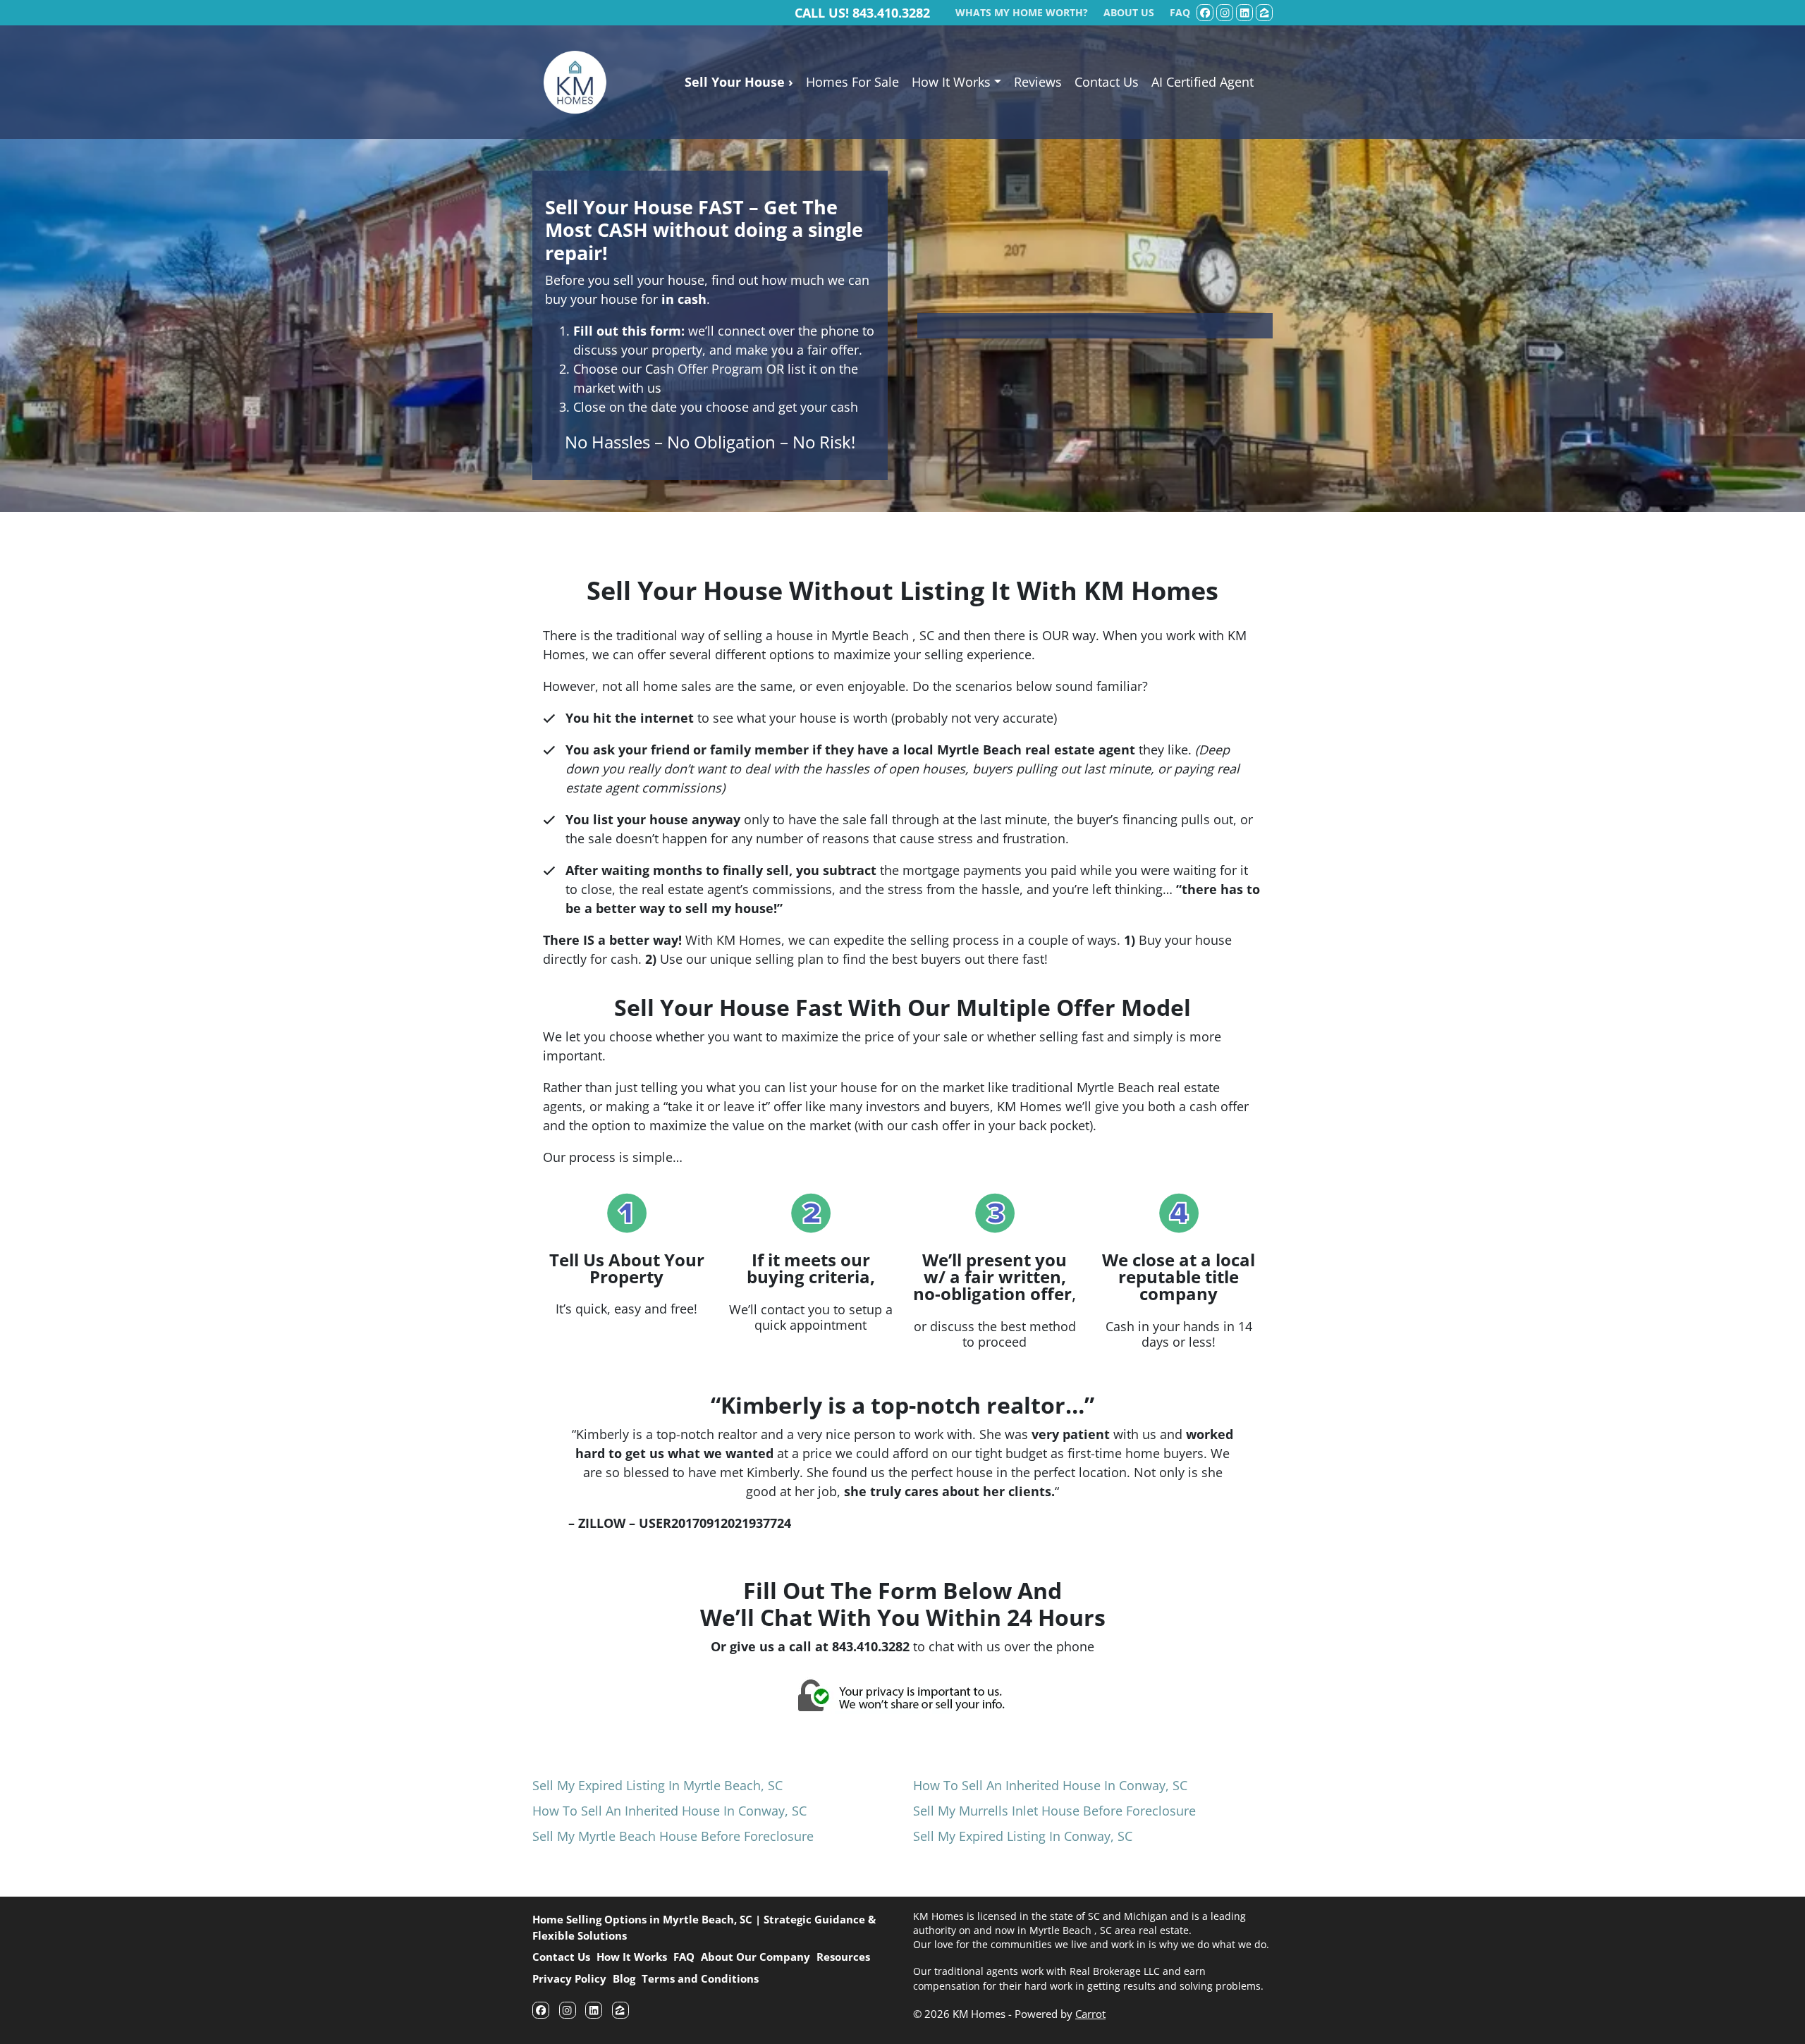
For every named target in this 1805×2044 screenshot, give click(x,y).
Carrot (1090, 2014)
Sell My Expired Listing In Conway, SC (1023, 1836)
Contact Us (1107, 82)
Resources (843, 1957)
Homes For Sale (852, 82)
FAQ (684, 1957)
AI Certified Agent (1203, 82)
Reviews (1038, 82)
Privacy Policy (569, 1978)
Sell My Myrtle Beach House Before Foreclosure (673, 1836)
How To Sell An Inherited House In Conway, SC (669, 1811)
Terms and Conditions (700, 1978)
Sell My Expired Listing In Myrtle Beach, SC (657, 1785)
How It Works (951, 82)
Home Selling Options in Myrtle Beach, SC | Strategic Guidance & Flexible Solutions (704, 1927)
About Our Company (755, 1957)
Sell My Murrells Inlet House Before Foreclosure (1054, 1811)
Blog (624, 1978)
